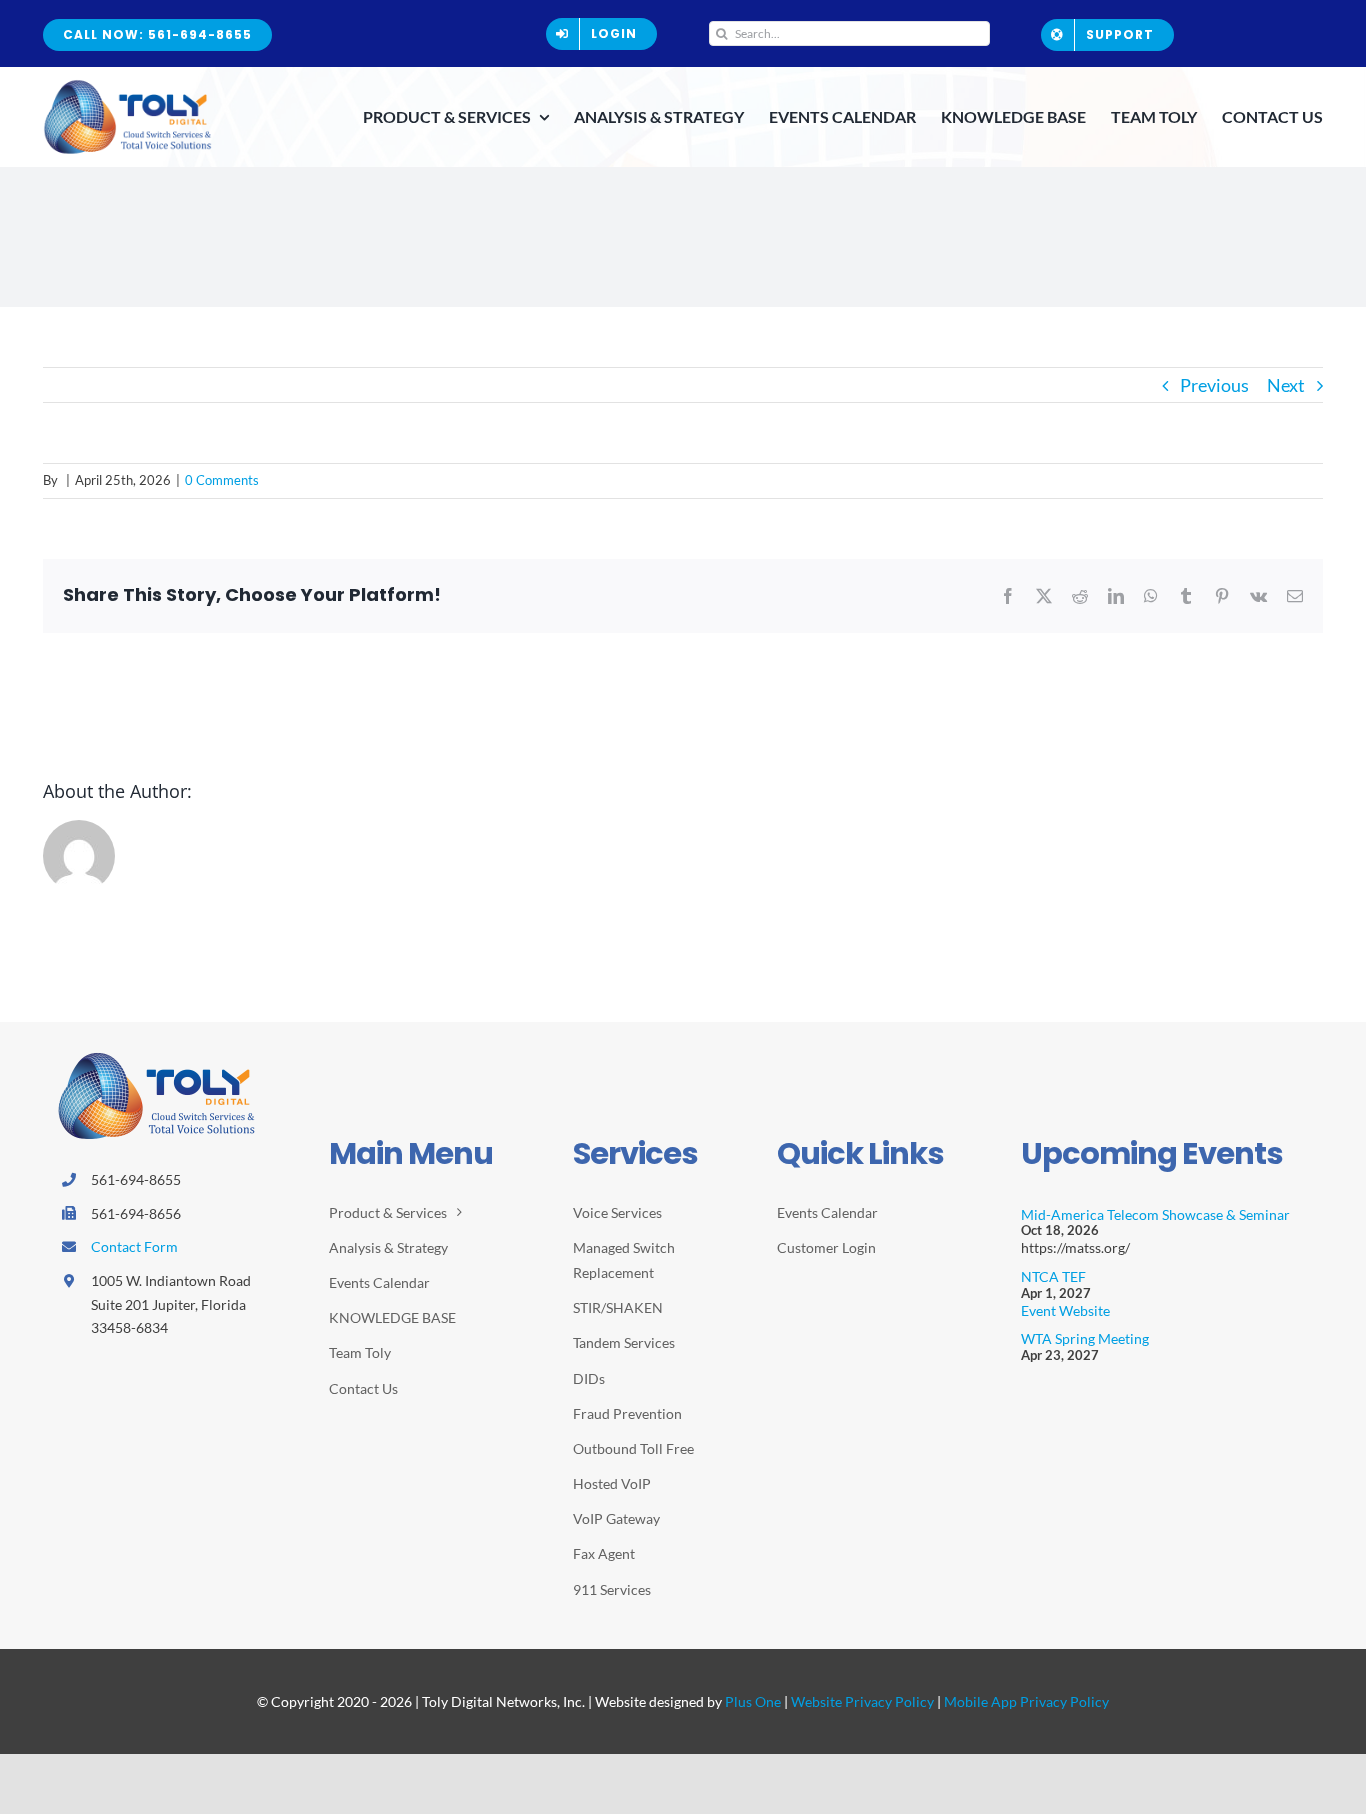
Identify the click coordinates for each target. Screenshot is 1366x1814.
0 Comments (222, 480)
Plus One (753, 1701)
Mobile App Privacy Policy (1026, 1701)
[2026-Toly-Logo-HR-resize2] (128, 86)
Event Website (1065, 1310)
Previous (1214, 385)
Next (1286, 385)
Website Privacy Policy (862, 1701)
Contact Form (134, 1246)
